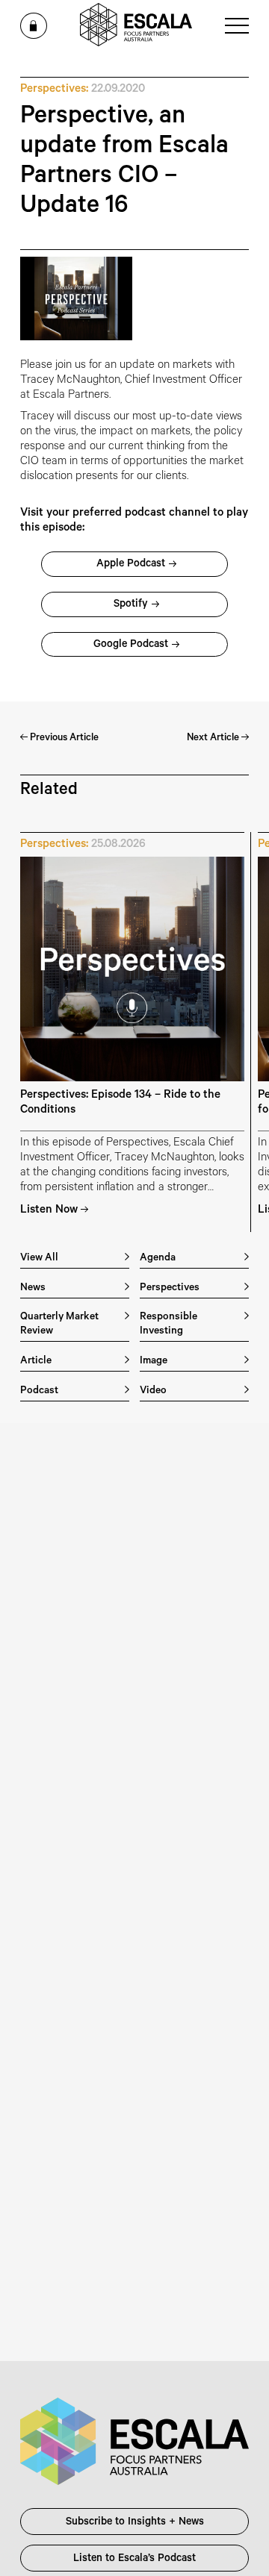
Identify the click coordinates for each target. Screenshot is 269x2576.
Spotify (131, 605)
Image (154, 1362)
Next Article (214, 738)
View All (39, 1259)
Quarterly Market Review (59, 1325)
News (33, 1288)
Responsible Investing (168, 1325)
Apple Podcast (131, 565)
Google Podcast (131, 645)
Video (153, 1391)
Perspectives (170, 1288)
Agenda (158, 1259)
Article (36, 1362)
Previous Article (63, 738)
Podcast (39, 1391)
